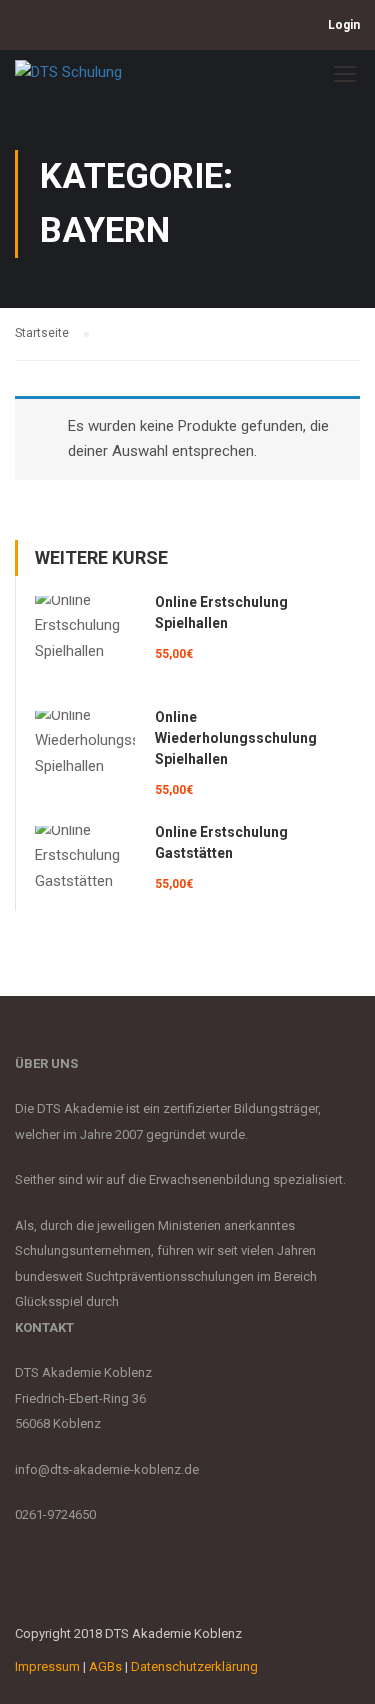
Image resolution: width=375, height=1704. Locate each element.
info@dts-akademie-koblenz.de (107, 1469)
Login (344, 25)
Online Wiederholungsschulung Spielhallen (236, 738)
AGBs (105, 1666)
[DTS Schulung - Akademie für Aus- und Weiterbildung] (71, 78)
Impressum (47, 1666)
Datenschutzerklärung (194, 1666)
